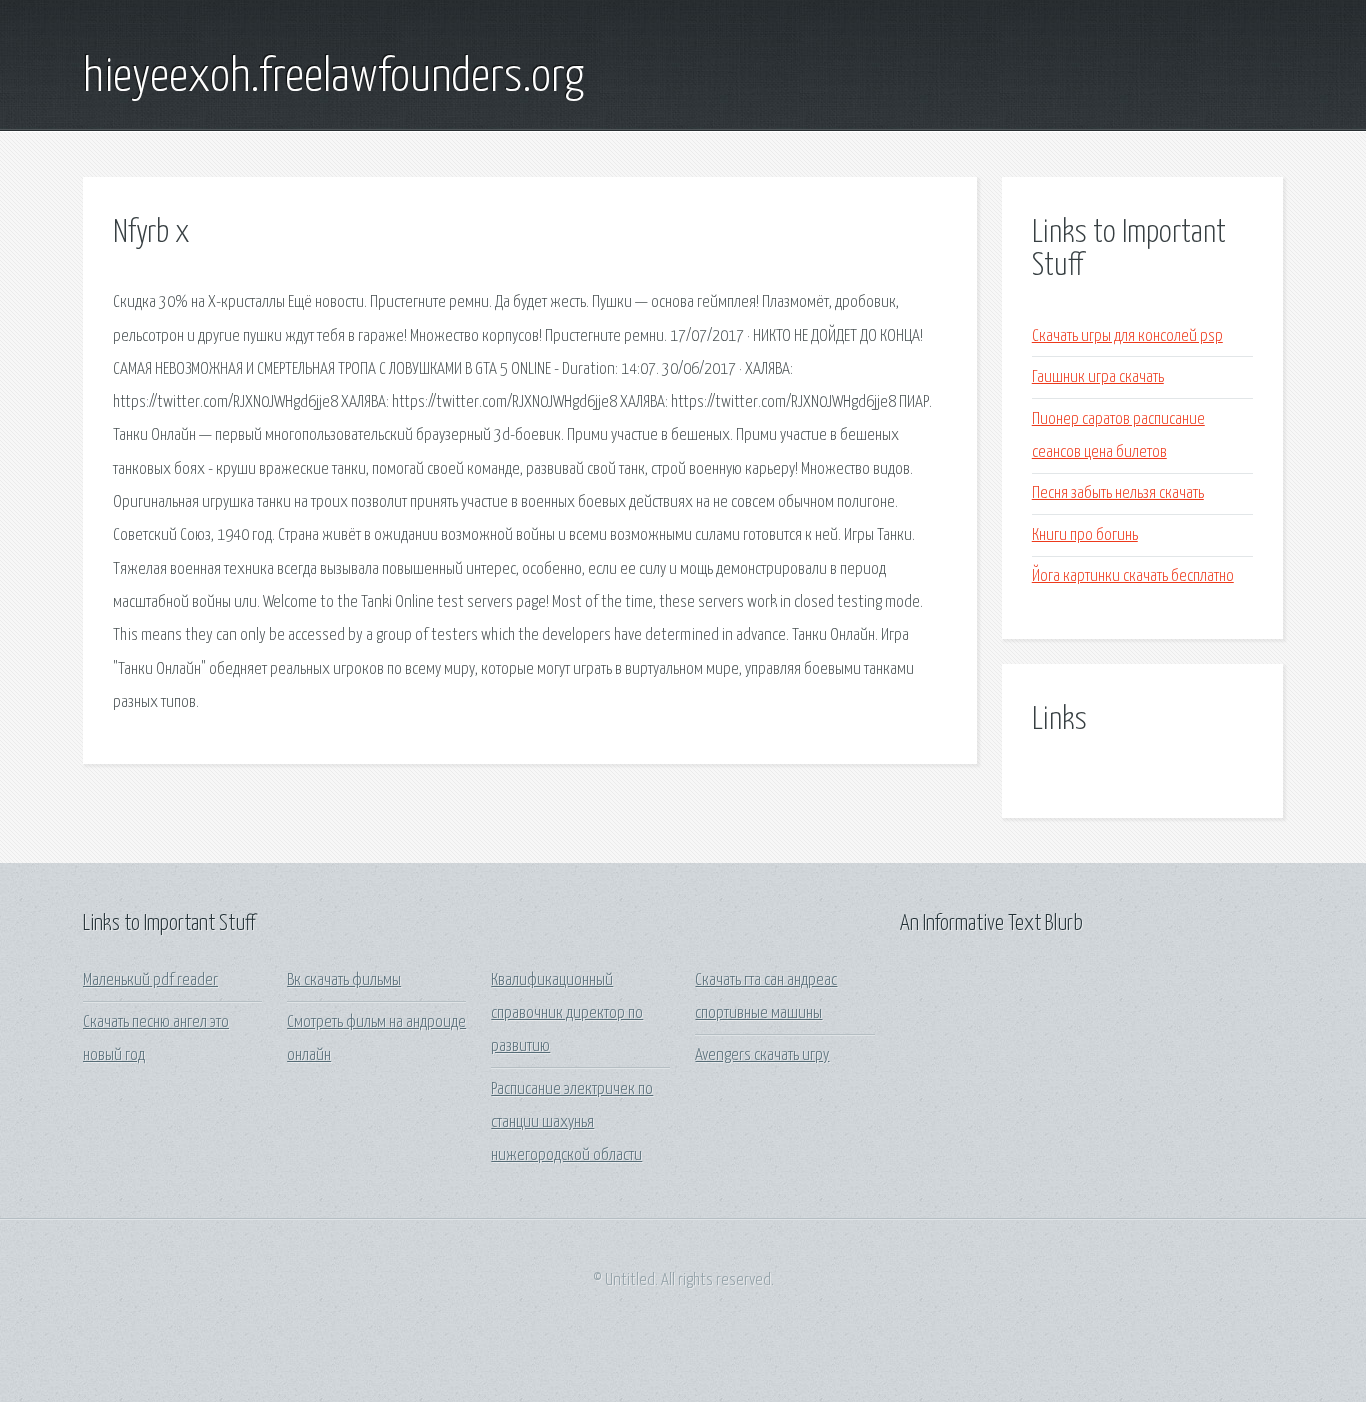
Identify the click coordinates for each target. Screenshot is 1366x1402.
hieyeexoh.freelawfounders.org (333, 78)
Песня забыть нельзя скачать (1118, 493)
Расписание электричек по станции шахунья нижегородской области (572, 1123)
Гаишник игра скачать (1098, 377)
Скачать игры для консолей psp (1127, 336)
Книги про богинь (1085, 535)
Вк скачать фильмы (344, 980)
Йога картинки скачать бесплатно (1133, 576)
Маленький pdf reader (150, 980)
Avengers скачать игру (762, 1055)
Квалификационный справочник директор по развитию (567, 1014)
